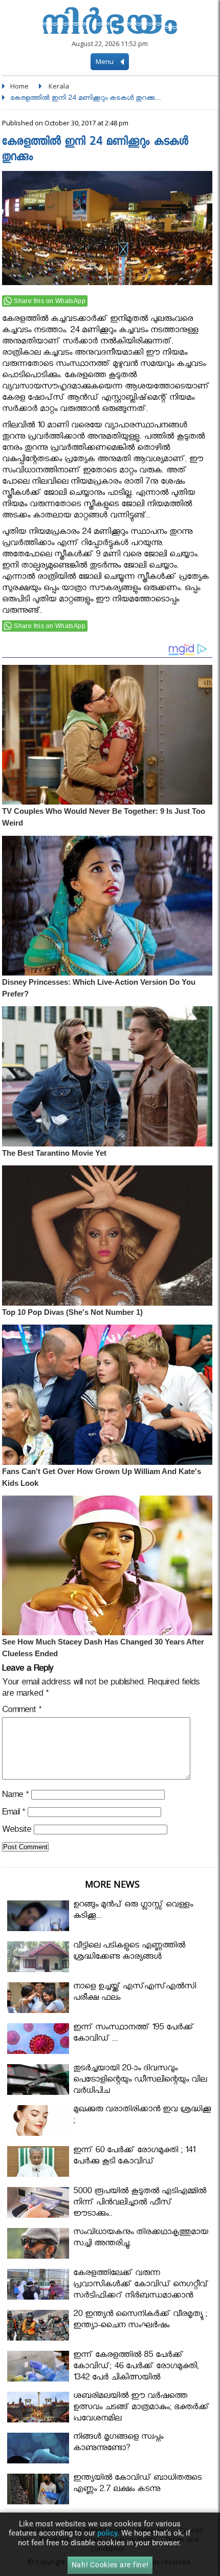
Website (17, 1831)
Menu (105, 61)
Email (14, 1814)
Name (15, 1796)
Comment (22, 1711)
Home (19, 86)
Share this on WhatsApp (50, 301)
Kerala (59, 86)
